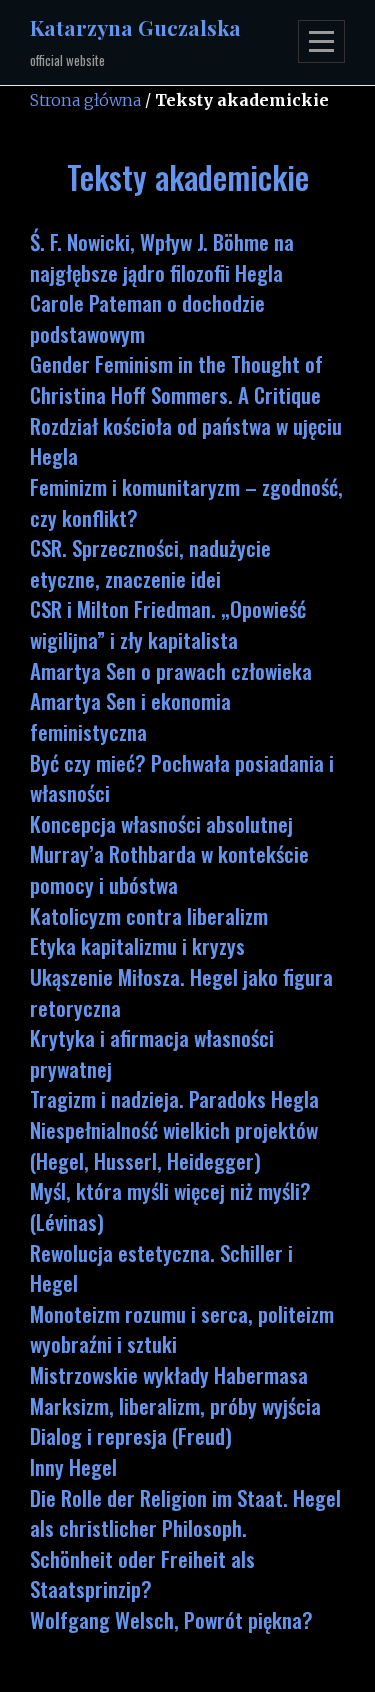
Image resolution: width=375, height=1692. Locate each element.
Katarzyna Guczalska (135, 27)
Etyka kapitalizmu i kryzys (137, 945)
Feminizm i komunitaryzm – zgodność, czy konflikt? (186, 502)
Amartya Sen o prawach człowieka (171, 670)
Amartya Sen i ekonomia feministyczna (130, 716)
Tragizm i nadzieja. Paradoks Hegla (174, 1098)
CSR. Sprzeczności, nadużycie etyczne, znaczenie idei (150, 563)
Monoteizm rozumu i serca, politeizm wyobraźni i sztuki (182, 1329)
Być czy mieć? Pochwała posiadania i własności (182, 778)
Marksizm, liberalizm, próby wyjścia (175, 1405)
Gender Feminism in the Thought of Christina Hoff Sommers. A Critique (176, 379)
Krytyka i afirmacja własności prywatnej (152, 1053)
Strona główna (85, 100)
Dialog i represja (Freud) (131, 1435)
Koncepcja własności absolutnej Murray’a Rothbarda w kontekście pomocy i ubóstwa (169, 854)
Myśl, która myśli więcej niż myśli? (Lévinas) (170, 1206)
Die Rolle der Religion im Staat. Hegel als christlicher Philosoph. (185, 1513)
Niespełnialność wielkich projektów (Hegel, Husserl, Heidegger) (174, 1145)
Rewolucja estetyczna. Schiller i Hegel (161, 1268)
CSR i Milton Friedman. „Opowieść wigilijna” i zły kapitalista (168, 624)
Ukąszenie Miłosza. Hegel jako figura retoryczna (181, 992)
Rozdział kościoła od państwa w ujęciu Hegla (186, 441)
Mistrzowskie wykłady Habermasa (169, 1374)
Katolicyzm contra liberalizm (149, 915)
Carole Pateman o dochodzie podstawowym (147, 318)
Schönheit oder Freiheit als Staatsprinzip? (142, 1574)
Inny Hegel (73, 1466)
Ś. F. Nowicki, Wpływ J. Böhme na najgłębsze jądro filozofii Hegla (162, 257)
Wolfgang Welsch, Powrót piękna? (171, 1619)
